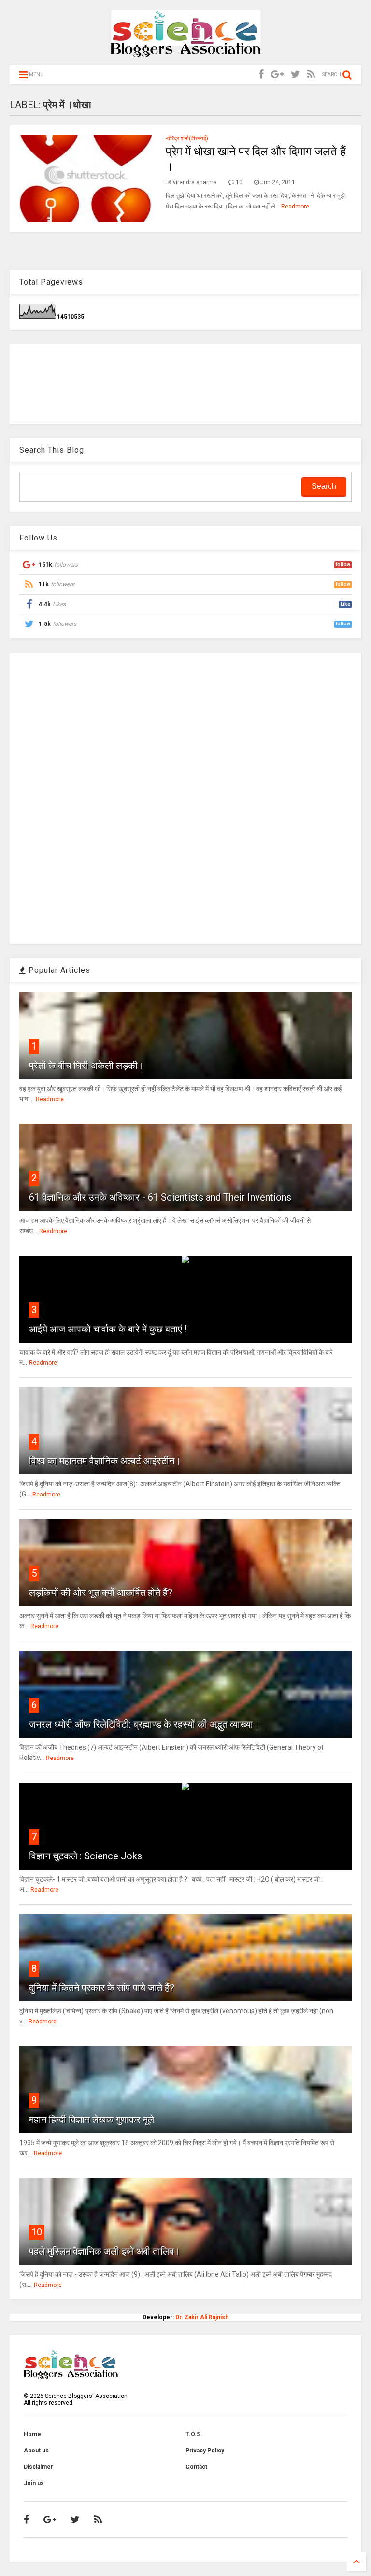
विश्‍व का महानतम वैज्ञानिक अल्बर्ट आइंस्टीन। (105, 1461)
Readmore (295, 207)
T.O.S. (194, 2434)
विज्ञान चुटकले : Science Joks (86, 1856)
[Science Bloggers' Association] (186, 53)
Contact (196, 2467)
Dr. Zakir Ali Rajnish (202, 2317)
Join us (34, 2483)
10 (37, 2232)
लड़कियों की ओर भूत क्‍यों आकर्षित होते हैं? (101, 1593)
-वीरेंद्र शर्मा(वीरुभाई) (187, 138)
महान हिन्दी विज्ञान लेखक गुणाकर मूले (92, 2119)
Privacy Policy (205, 2451)
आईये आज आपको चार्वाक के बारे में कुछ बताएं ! (108, 1329)
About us (36, 2451)
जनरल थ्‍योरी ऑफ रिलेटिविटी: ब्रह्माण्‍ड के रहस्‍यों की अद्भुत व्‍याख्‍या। (144, 1724)
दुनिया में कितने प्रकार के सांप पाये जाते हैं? (102, 1988)
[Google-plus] (277, 75)
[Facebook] (261, 75)
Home (32, 2434)
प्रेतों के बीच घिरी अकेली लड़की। (86, 1066)
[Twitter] (295, 75)
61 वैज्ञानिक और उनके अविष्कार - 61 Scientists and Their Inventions (160, 1197)
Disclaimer (38, 2467)
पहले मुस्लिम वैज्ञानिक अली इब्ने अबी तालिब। (105, 2251)
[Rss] (311, 75)
